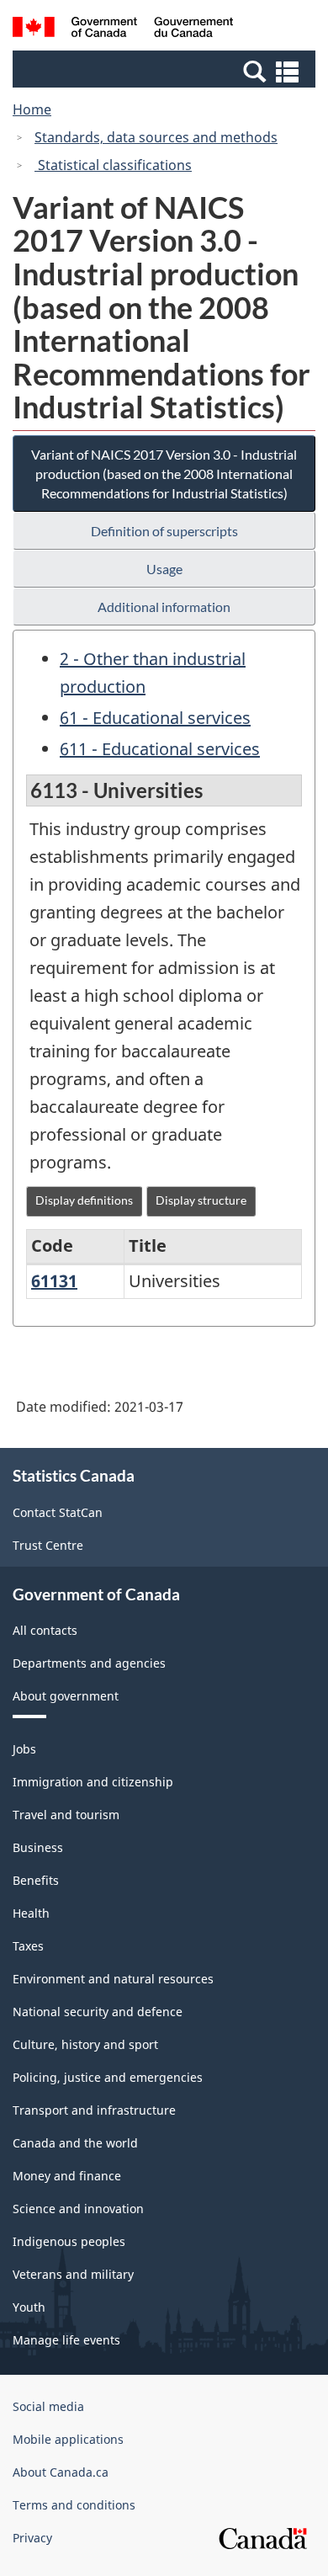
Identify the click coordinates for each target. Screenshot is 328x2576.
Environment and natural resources (113, 1979)
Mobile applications (68, 2439)
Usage (164, 569)
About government (66, 1696)
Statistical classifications (113, 165)
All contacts (45, 1630)
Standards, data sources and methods (156, 137)
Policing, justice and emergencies (108, 2077)
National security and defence (98, 2012)
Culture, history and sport (85, 2044)
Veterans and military (73, 2274)
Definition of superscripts (164, 531)
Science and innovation (78, 2209)
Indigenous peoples (69, 2241)
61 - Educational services (155, 718)
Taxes (28, 1946)
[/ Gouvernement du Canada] (123, 29)
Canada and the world (75, 2143)
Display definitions (84, 1200)
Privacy (32, 2538)
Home (32, 109)
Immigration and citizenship (93, 1782)
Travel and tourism (66, 1815)
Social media (48, 2406)
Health (31, 1913)
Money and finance (67, 2176)
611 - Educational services (160, 749)
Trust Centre (48, 1545)
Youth (29, 2307)
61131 (54, 1281)
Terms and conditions (74, 2505)
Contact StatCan (58, 1512)
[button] (166, 71)
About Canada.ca (61, 2472)
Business (38, 1847)
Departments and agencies (89, 1663)
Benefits (36, 1880)
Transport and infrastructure (94, 2110)
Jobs (24, 1749)
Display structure (201, 1200)
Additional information (164, 607)
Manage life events (66, 2340)
